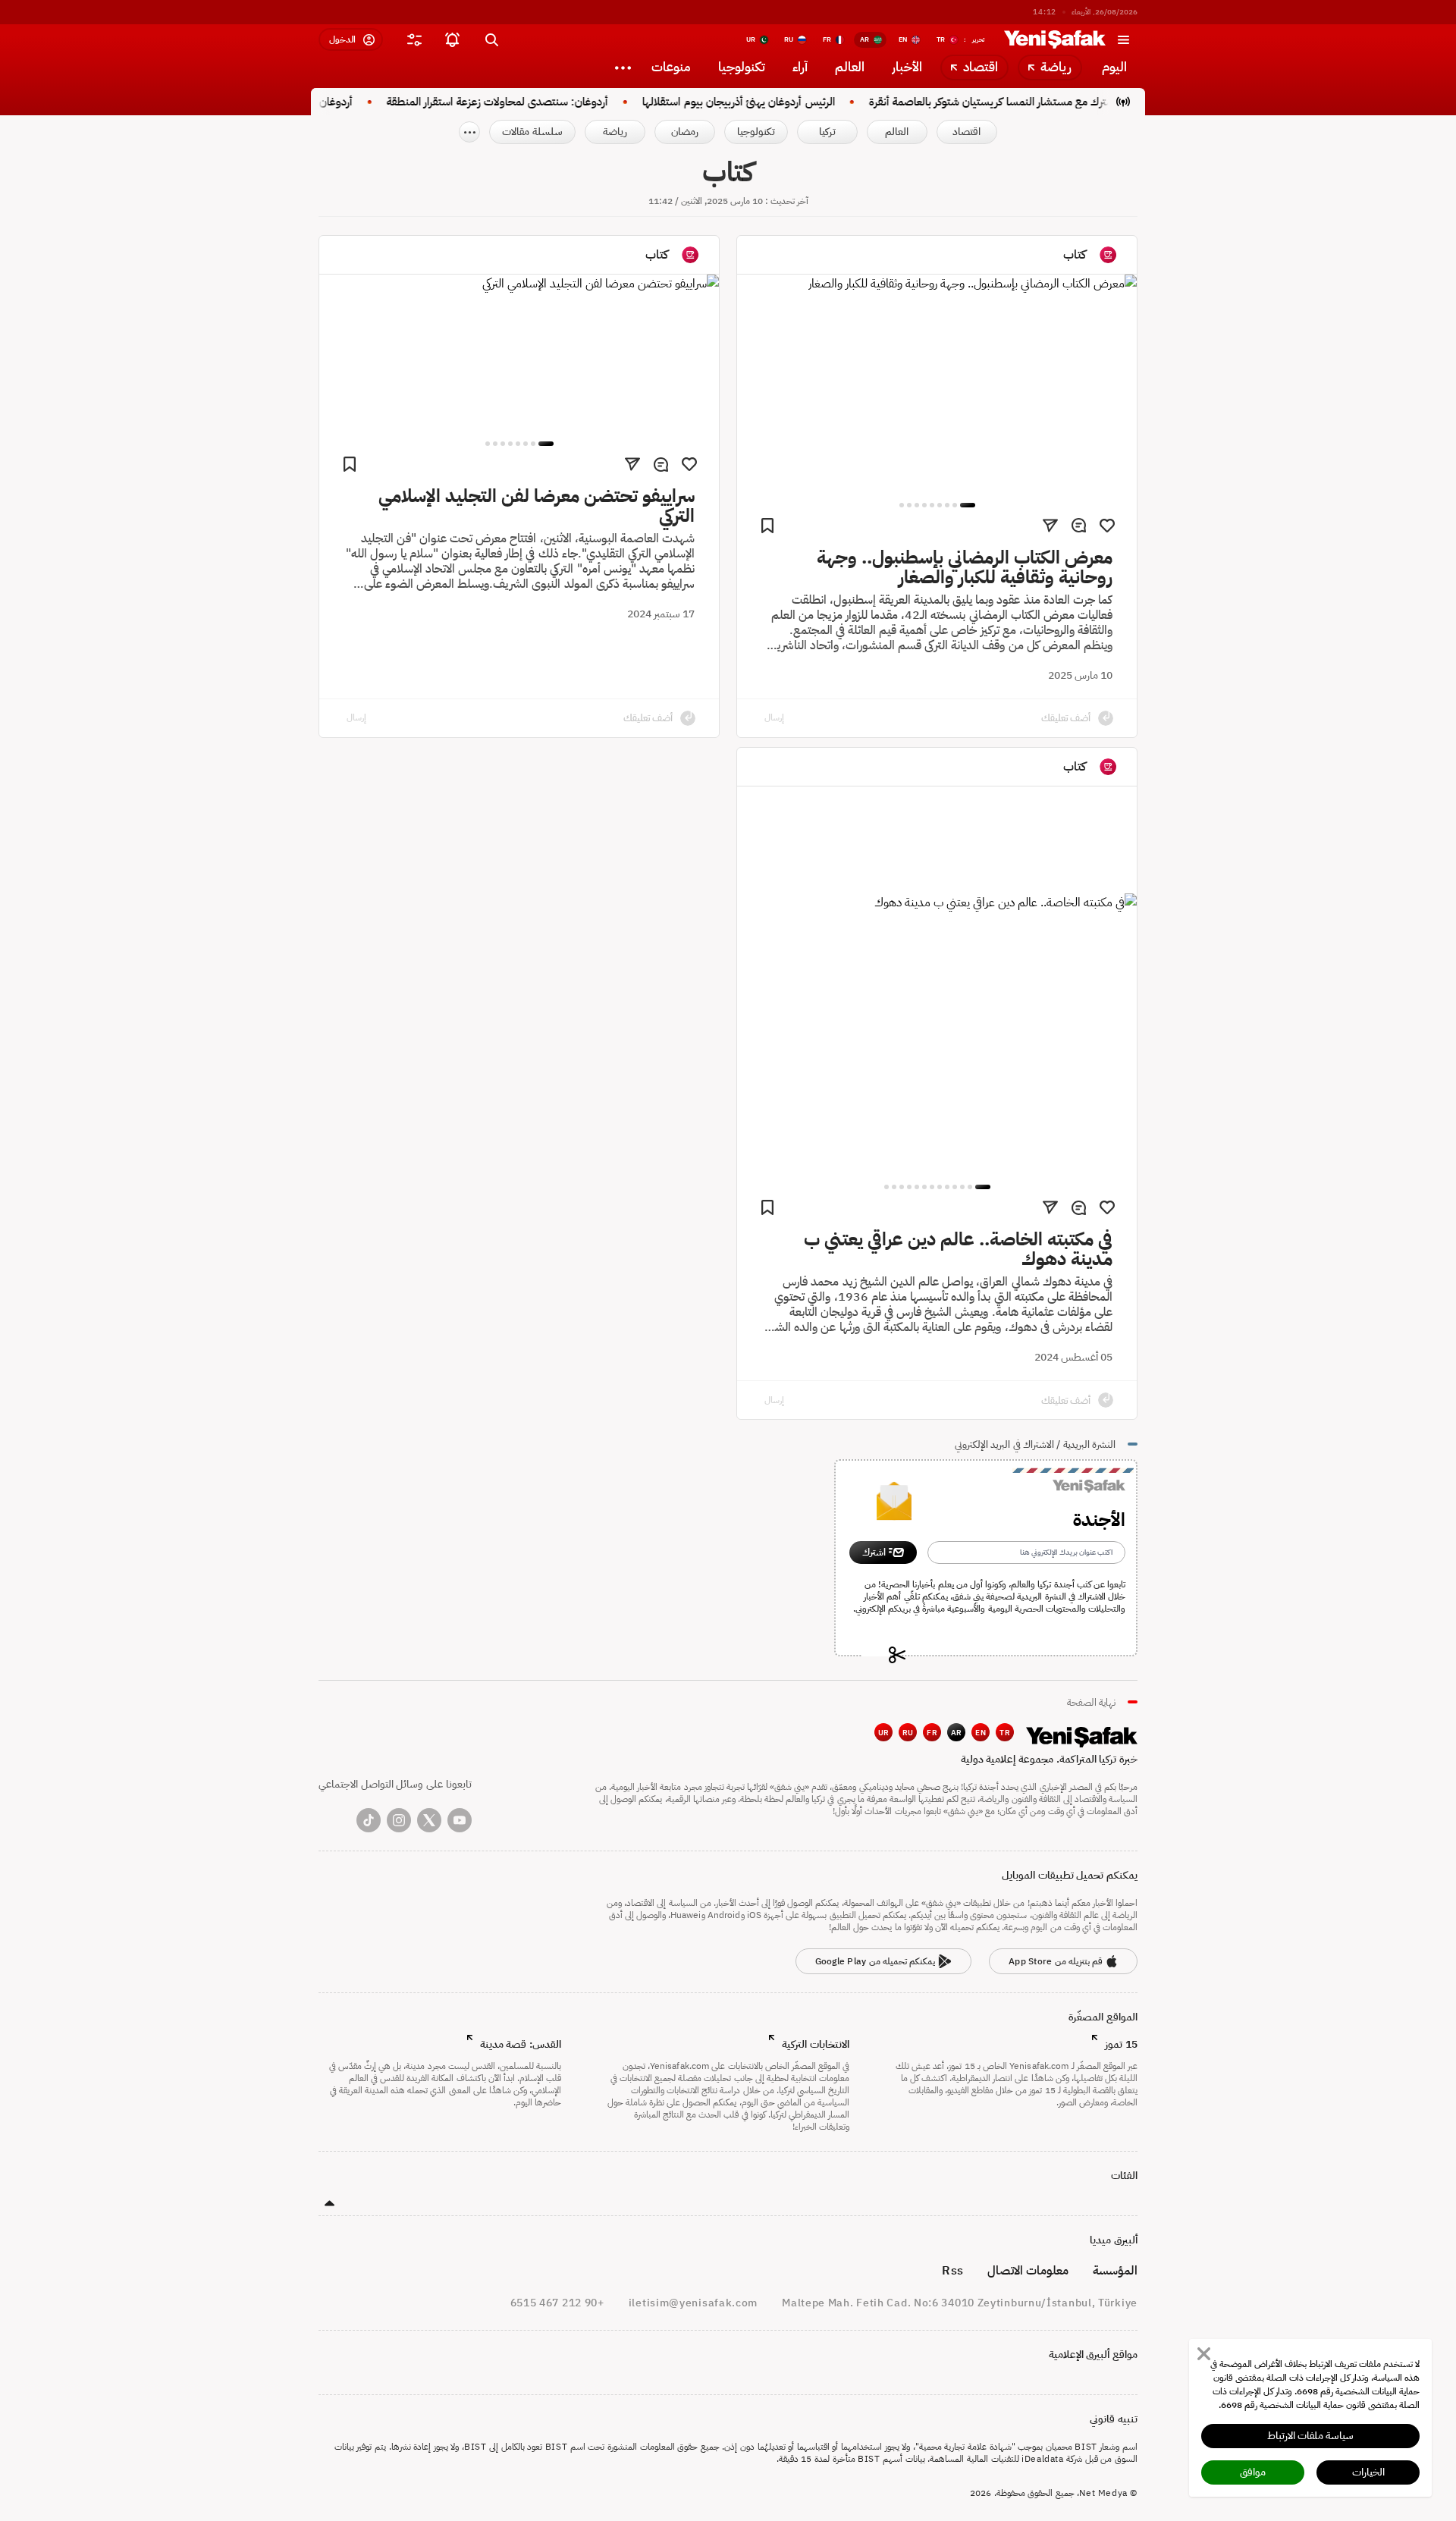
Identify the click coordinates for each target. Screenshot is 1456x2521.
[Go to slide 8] (909, 505)
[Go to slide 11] (902, 1187)
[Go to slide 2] (955, 505)
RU (908, 1733)
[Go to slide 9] (902, 505)
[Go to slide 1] (968, 505)
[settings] (414, 39)
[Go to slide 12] (894, 1187)
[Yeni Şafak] (1055, 39)
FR (932, 1733)
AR (957, 1733)
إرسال (774, 717)
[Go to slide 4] (940, 505)
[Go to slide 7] (917, 505)
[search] (491, 39)
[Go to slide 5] (932, 505)
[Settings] (623, 67)
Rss (952, 2271)
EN (981, 1733)
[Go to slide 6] (924, 505)
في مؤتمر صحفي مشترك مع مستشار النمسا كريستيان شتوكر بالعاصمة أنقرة (1072, 102)
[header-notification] (452, 39)
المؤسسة (1115, 2271)
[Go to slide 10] (909, 1187)
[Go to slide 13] (886, 1187)
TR (1005, 1733)
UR (884, 1733)
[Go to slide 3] (947, 505)
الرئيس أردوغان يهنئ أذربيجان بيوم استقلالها (778, 102)
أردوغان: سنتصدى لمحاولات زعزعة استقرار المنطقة (537, 102)
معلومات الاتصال (1028, 2271)
